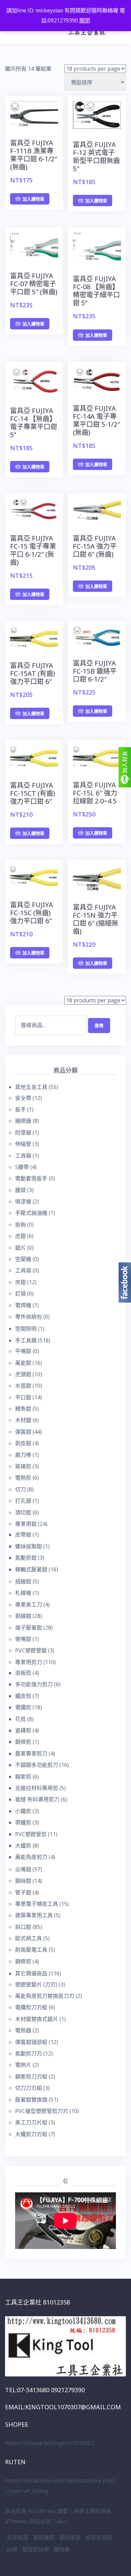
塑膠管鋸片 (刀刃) (36, 1984)
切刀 (20, 1489)
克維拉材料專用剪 (37, 1788)
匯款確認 (44, 2538)
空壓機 (23, 1259)
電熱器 (23, 2030)
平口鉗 (23, 1397)
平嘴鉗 (23, 1351)
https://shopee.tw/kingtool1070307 (49, 2443)
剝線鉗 (23, 1616)
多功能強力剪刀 (34, 1684)
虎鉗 (20, 1236)
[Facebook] (125, 1282)
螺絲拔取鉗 (29, 1546)
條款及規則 (99, 2538)
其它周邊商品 (31, 1973)
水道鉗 (23, 1386)
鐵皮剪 (23, 1696)
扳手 (20, 1109)
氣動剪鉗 (26, 1558)
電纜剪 (23, 1707)
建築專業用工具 (34, 1915)
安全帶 (23, 1098)
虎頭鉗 (23, 1374)
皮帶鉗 (23, 1535)
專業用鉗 (26, 1524)
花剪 (20, 1719)
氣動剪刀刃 (29, 2053)
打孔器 (23, 1501)
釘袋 (20, 1294)
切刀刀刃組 (29, 2088)
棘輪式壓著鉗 (31, 1569)
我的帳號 (70, 2538)
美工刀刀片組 (31, 2122)
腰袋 (20, 1190)
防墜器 (23, 1133)
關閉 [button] (85, 20)
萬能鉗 (23, 1363)
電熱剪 (23, 1478)
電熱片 (23, 2065)
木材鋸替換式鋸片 (37, 2019)
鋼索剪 (23, 1777)
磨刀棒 (23, 1455)
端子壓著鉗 (29, 1628)
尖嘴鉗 (23, 1869)
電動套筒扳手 (31, 1178)
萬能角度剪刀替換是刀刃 (45, 1996)
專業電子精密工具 (37, 1904)
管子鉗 (23, 1892)
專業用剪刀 (29, 1662)
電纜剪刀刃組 (31, 2007)
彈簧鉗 (23, 1432)
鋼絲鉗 (23, 1881)
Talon (60, 2521)
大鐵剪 (23, 1846)
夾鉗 (20, 1282)
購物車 (62, 2550)
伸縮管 (23, 1144)
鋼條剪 (23, 1742)
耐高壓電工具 (31, 1950)
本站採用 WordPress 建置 (36, 2511)
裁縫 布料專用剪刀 (37, 1799)
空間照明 (26, 1329)
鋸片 (20, 1248)
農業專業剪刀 (31, 1753)
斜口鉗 (23, 1927)
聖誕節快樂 (36, 2550)
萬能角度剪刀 (31, 1857)
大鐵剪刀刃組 (31, 2134)
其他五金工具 (31, 1087)
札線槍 (23, 1593)
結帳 (12, 2550)
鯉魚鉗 (23, 1409)
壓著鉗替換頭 (31, 2100)
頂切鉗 (23, 1512)
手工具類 (26, 1340)
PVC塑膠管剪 (31, 1834)
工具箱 (23, 1156)
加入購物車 (33, 199)
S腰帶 (22, 1167)
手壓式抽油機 (31, 1213)
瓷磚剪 (23, 1730)
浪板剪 (23, 1673)
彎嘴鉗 (23, 1639)
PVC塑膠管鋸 (31, 1650)
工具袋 (23, 1270)
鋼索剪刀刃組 (31, 2077)
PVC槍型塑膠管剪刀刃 (42, 2111)
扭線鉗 (23, 1581)
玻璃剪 (23, 1466)
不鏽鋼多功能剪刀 (37, 1765)
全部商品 (17, 2538)
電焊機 (23, 1305)
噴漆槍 (23, 1201)
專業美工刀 (29, 1605)
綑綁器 (23, 1121)
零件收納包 (29, 1317)
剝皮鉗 (23, 1443)
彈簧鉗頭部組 (31, 2042)
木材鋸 (23, 1420)
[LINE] (125, 767)
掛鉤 (20, 1225)
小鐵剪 (23, 1811)
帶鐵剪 (23, 1822)
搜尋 (99, 1025)
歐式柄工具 (29, 1938)
